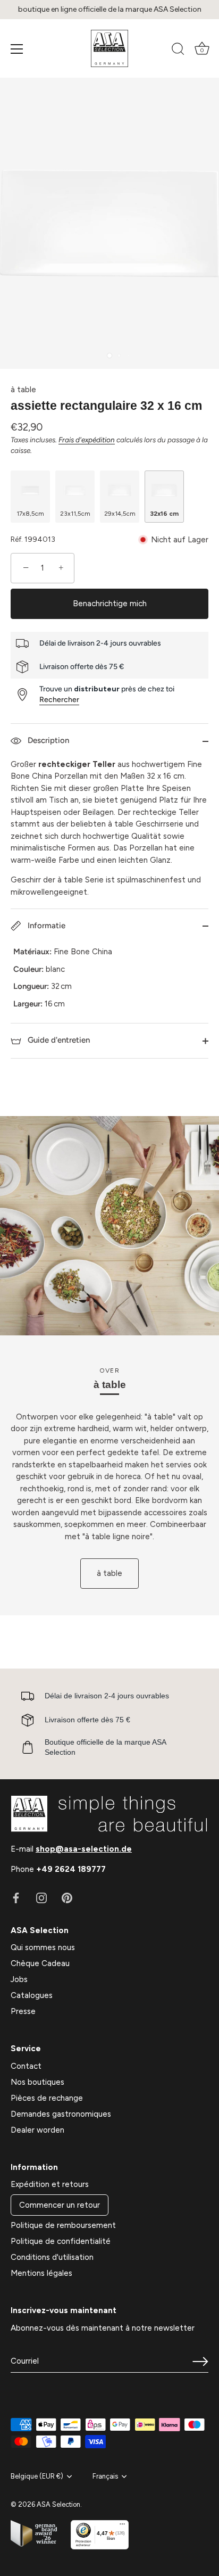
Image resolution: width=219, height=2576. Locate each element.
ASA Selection (58, 2504)
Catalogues (32, 1995)
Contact (26, 2066)
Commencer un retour (60, 2205)
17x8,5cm (30, 514)
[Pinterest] (67, 1897)
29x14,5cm (120, 514)
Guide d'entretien (58, 1040)
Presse (23, 2011)
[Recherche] (178, 51)
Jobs (19, 1979)
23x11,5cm (75, 514)
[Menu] (17, 49)
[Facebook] (16, 1897)
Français (105, 2476)
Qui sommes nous (43, 1947)
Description (47, 740)
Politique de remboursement (63, 2225)
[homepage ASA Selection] (109, 48)
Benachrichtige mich (110, 604)
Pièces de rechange (47, 2098)
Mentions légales (41, 2273)
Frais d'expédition (87, 440)
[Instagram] (41, 1897)
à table (23, 390)
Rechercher (59, 700)
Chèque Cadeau (40, 1963)
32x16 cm (164, 514)
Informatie (45, 926)
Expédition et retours (50, 2184)
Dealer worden (37, 2130)
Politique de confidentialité (61, 2241)
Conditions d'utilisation (52, 2257)
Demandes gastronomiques (61, 2114)
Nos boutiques (37, 2082)
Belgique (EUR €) (37, 2476)
